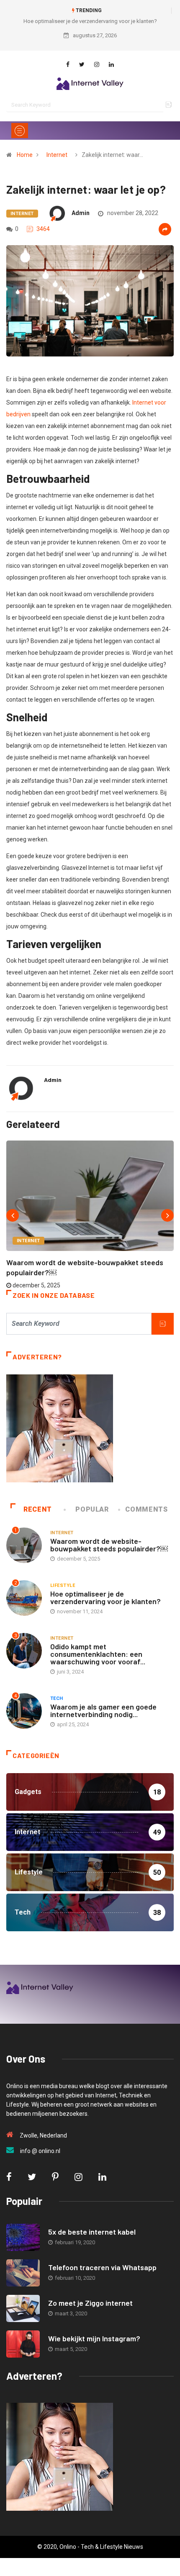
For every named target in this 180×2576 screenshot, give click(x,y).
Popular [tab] (92, 1509)
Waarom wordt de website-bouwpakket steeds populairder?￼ (109, 1545)
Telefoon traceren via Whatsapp (102, 2267)
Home (25, 155)
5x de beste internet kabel (92, 2232)
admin (81, 213)
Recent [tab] (38, 1509)
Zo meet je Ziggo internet (90, 2303)
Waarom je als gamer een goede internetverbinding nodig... (103, 1710)
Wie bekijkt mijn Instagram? (94, 2338)
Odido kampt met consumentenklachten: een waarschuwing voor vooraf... (98, 1654)
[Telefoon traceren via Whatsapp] (23, 2273)
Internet (57, 155)
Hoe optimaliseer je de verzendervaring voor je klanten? (90, 21)
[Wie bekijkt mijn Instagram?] (23, 2344)
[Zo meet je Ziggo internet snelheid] (23, 2308)
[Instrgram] (97, 64)
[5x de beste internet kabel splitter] (23, 2237)
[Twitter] (82, 64)
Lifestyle (63, 1585)
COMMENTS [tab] (146, 1509)
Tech (57, 1698)
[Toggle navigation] (20, 131)
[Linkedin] (111, 64)
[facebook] (68, 64)
